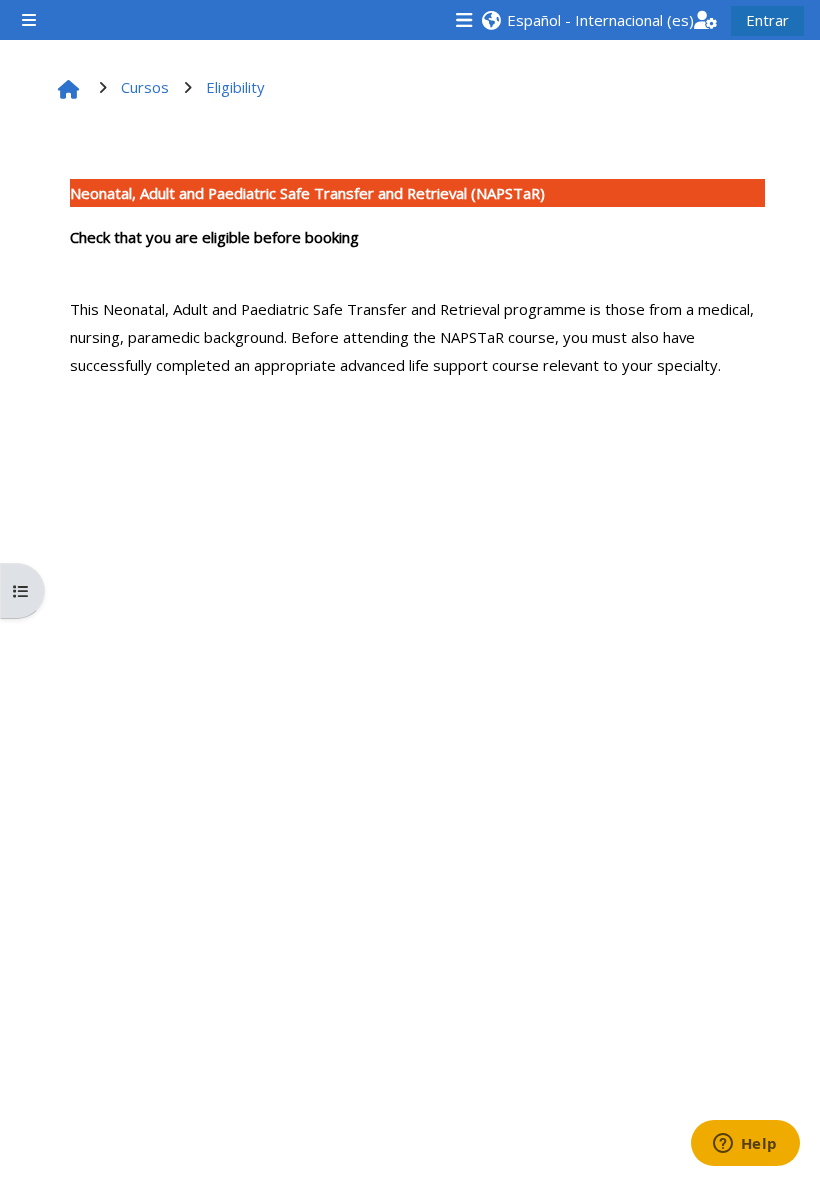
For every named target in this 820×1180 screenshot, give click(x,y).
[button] (587, 20)
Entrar (767, 20)
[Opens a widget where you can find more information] (745, 1145)
